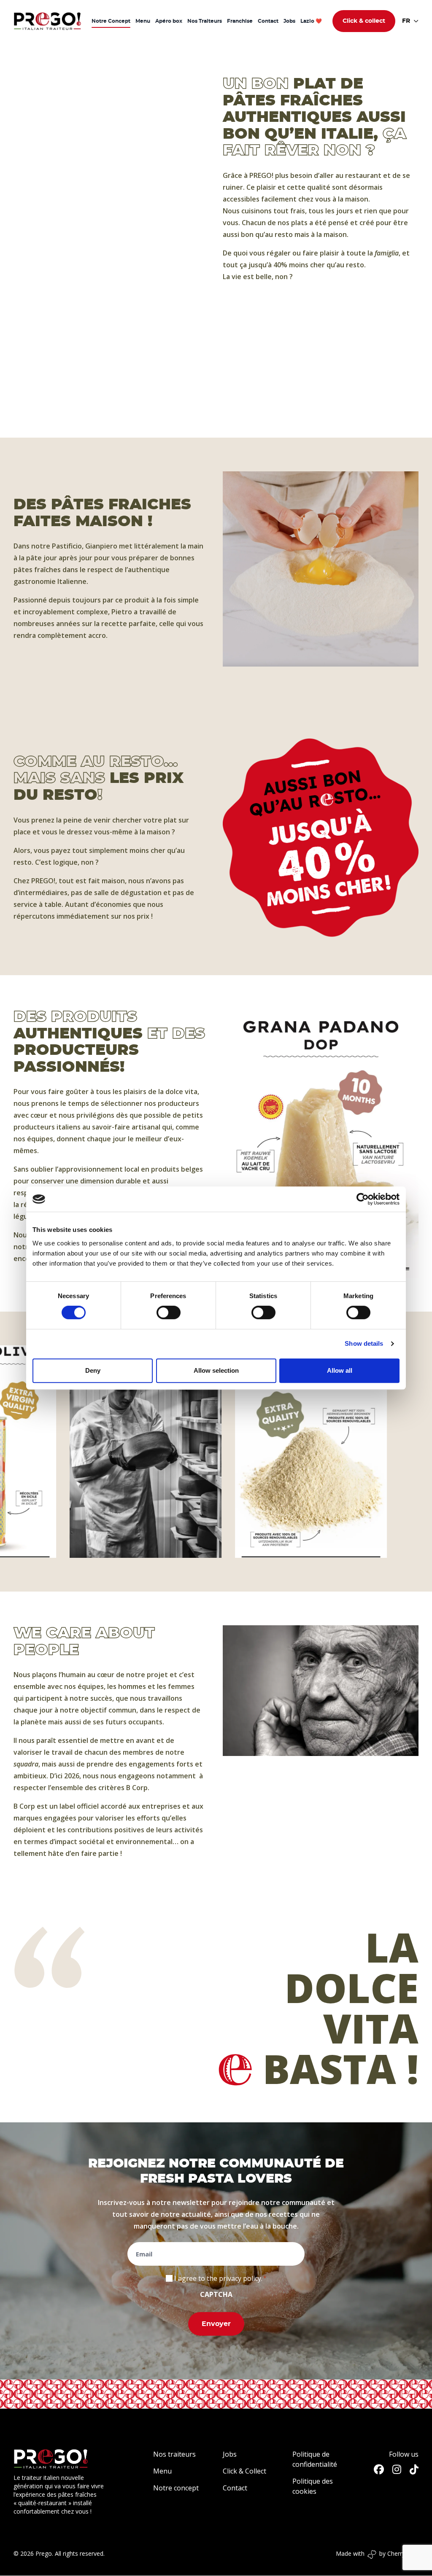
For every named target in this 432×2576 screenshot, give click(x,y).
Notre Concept (111, 21)
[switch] (169, 1312)
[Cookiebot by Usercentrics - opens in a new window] (363, 1199)
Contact (268, 21)
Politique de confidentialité (315, 2459)
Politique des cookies (313, 2486)
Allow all (340, 1370)
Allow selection (216, 1370)
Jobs (289, 21)
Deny (93, 1370)
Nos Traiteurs (205, 21)
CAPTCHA (216, 2294)
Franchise (240, 21)
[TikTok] (414, 2469)
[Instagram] (397, 2469)
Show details (364, 1343)
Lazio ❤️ (311, 21)
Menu (143, 21)
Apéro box (169, 21)
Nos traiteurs (174, 2454)
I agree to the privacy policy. (218, 2278)
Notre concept (176, 2488)
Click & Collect (244, 2471)
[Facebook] (379, 2469)
